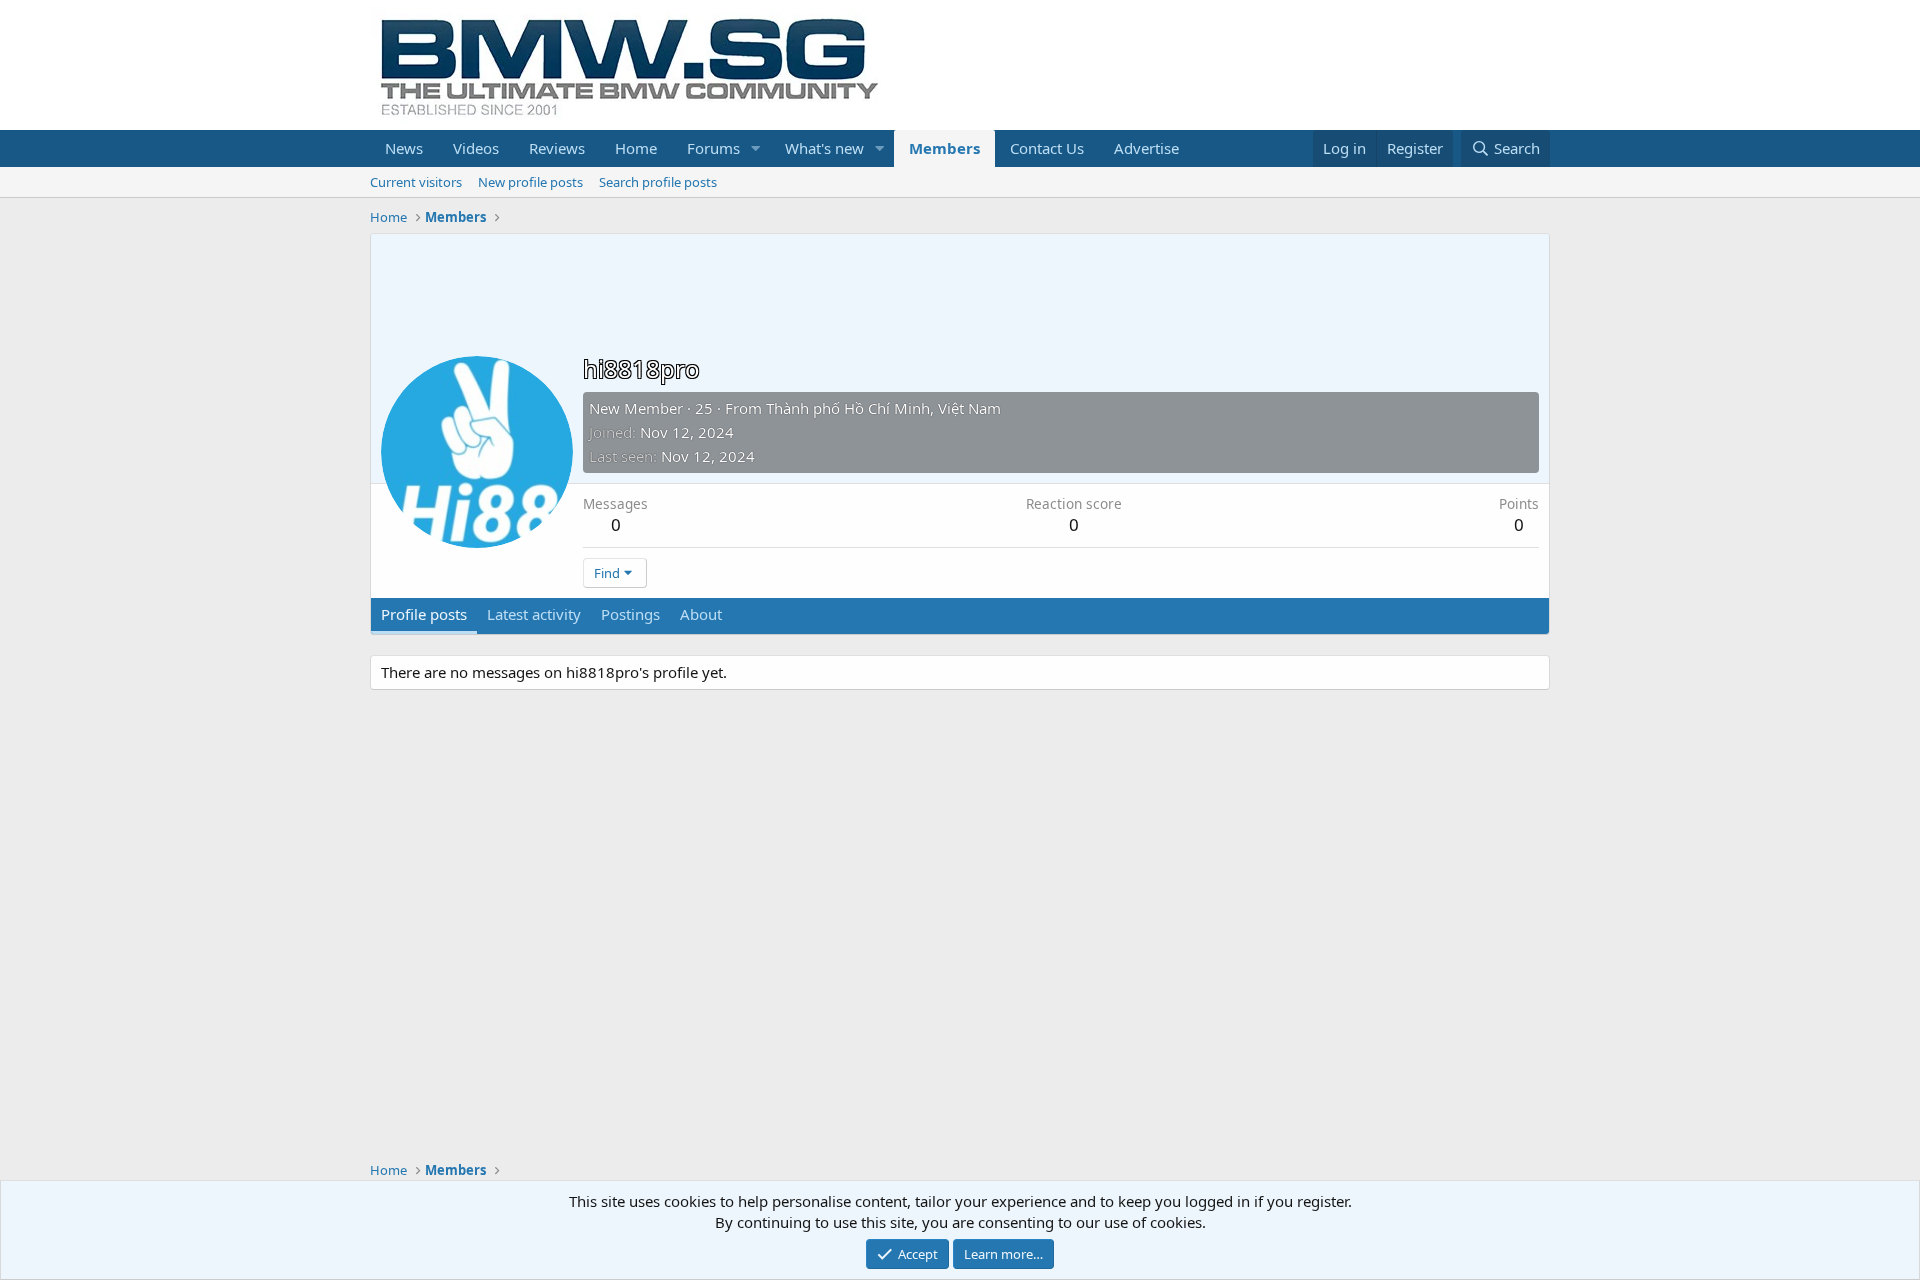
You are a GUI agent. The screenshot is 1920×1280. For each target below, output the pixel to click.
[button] (756, 148)
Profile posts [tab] (424, 614)
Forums (713, 148)
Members (944, 148)
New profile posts (530, 182)
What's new (824, 148)
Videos (476, 148)
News (404, 148)
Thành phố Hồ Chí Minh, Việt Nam (883, 408)
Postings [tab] (630, 614)
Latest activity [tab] (534, 614)
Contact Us (1047, 148)
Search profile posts (658, 182)
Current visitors (416, 182)
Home (636, 148)
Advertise (1146, 148)
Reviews (557, 148)
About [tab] (701, 614)
